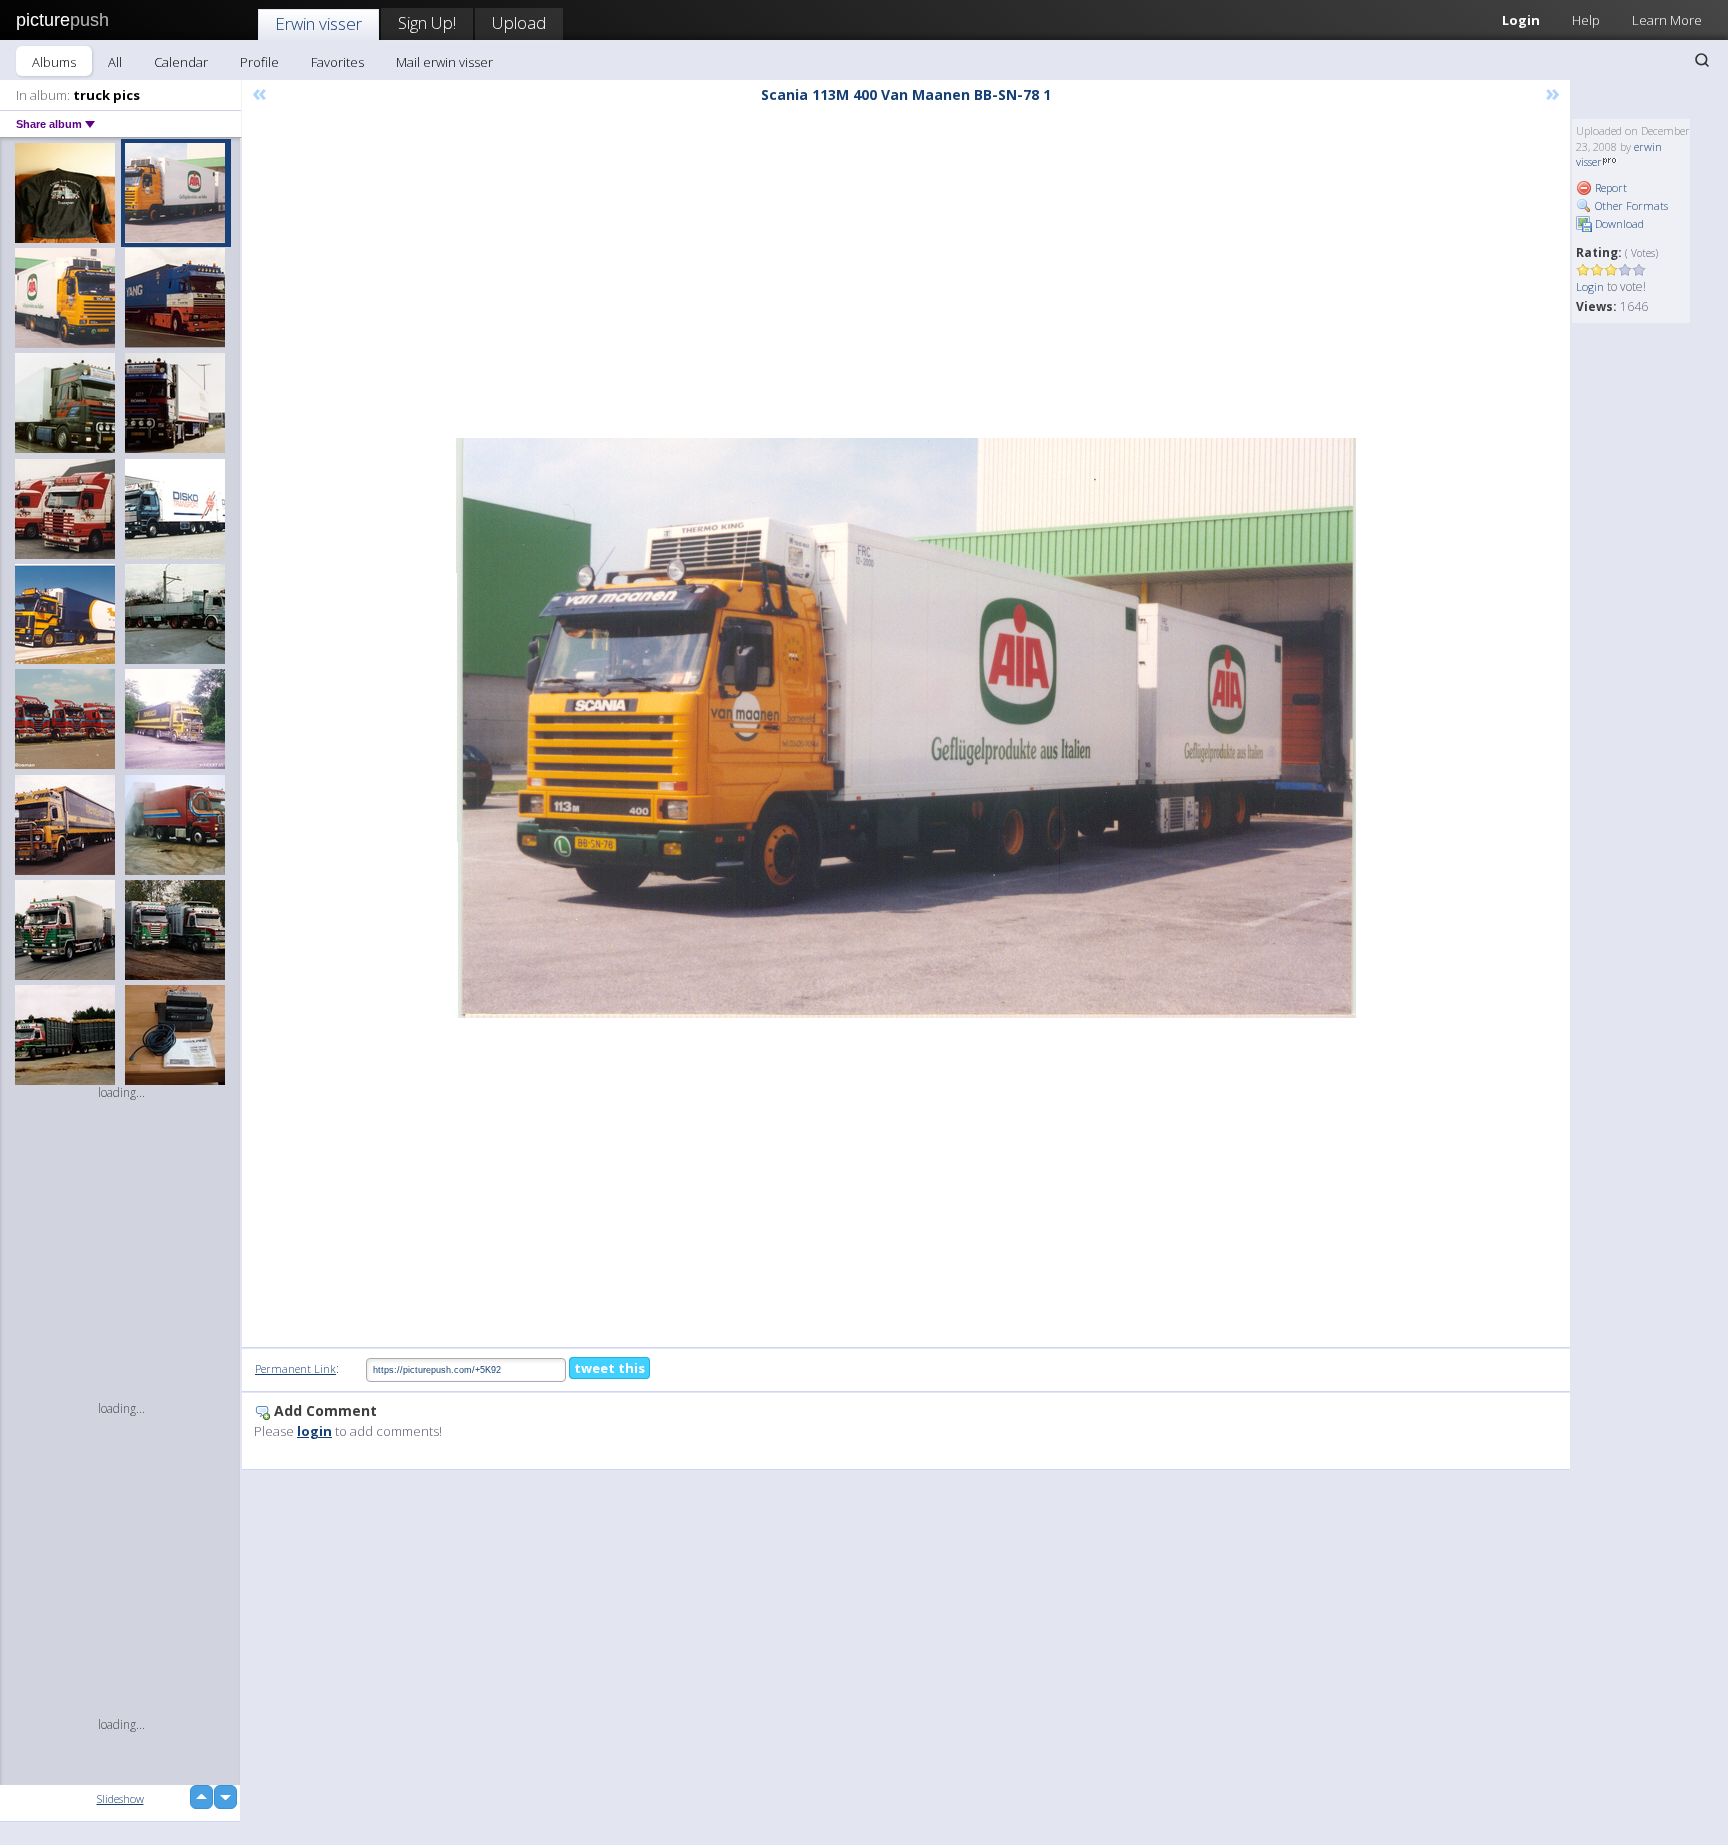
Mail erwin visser (444, 62)
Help (1586, 20)
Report (1609, 187)
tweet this (609, 1368)
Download (1618, 223)
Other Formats (1630, 205)
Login (1521, 20)
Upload (519, 22)
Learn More (1667, 20)
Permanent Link (295, 1368)
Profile (259, 62)
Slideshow (120, 1798)
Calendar (181, 62)
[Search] (1702, 60)
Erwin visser (318, 23)
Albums (54, 62)
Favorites (337, 62)
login (314, 1431)
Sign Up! (427, 22)
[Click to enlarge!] (906, 728)
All (115, 62)
